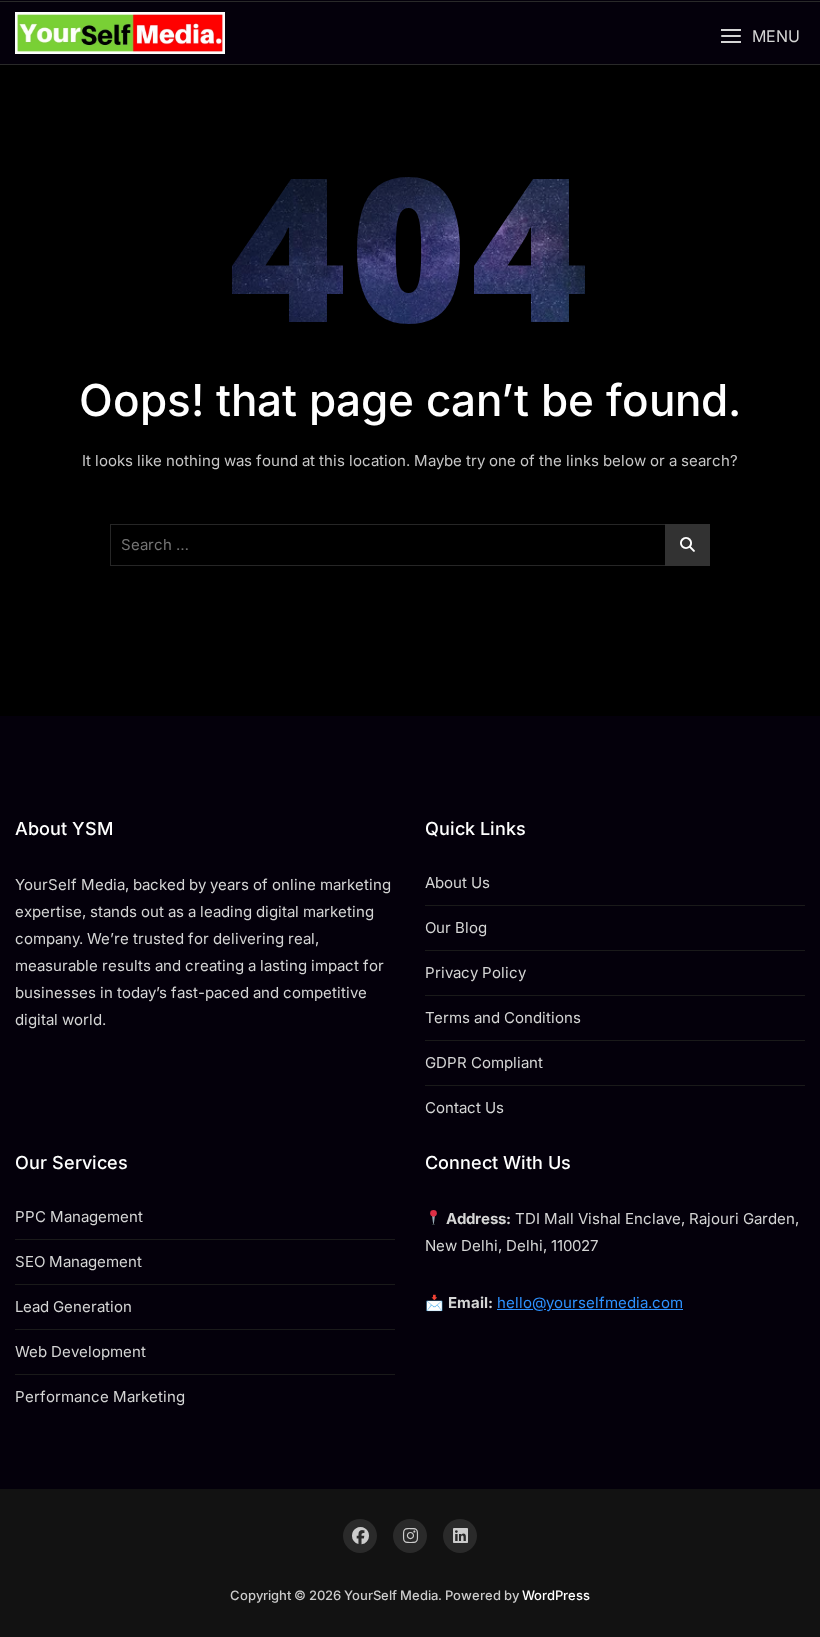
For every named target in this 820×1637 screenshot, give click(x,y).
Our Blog (456, 927)
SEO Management (78, 1261)
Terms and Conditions (503, 1017)
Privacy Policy (475, 972)
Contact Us (464, 1107)
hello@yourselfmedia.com (590, 1302)
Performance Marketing (100, 1396)
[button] (760, 36)
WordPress (556, 1595)
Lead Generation (73, 1306)
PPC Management (79, 1216)
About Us (457, 882)
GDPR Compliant (484, 1062)
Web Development (80, 1351)
